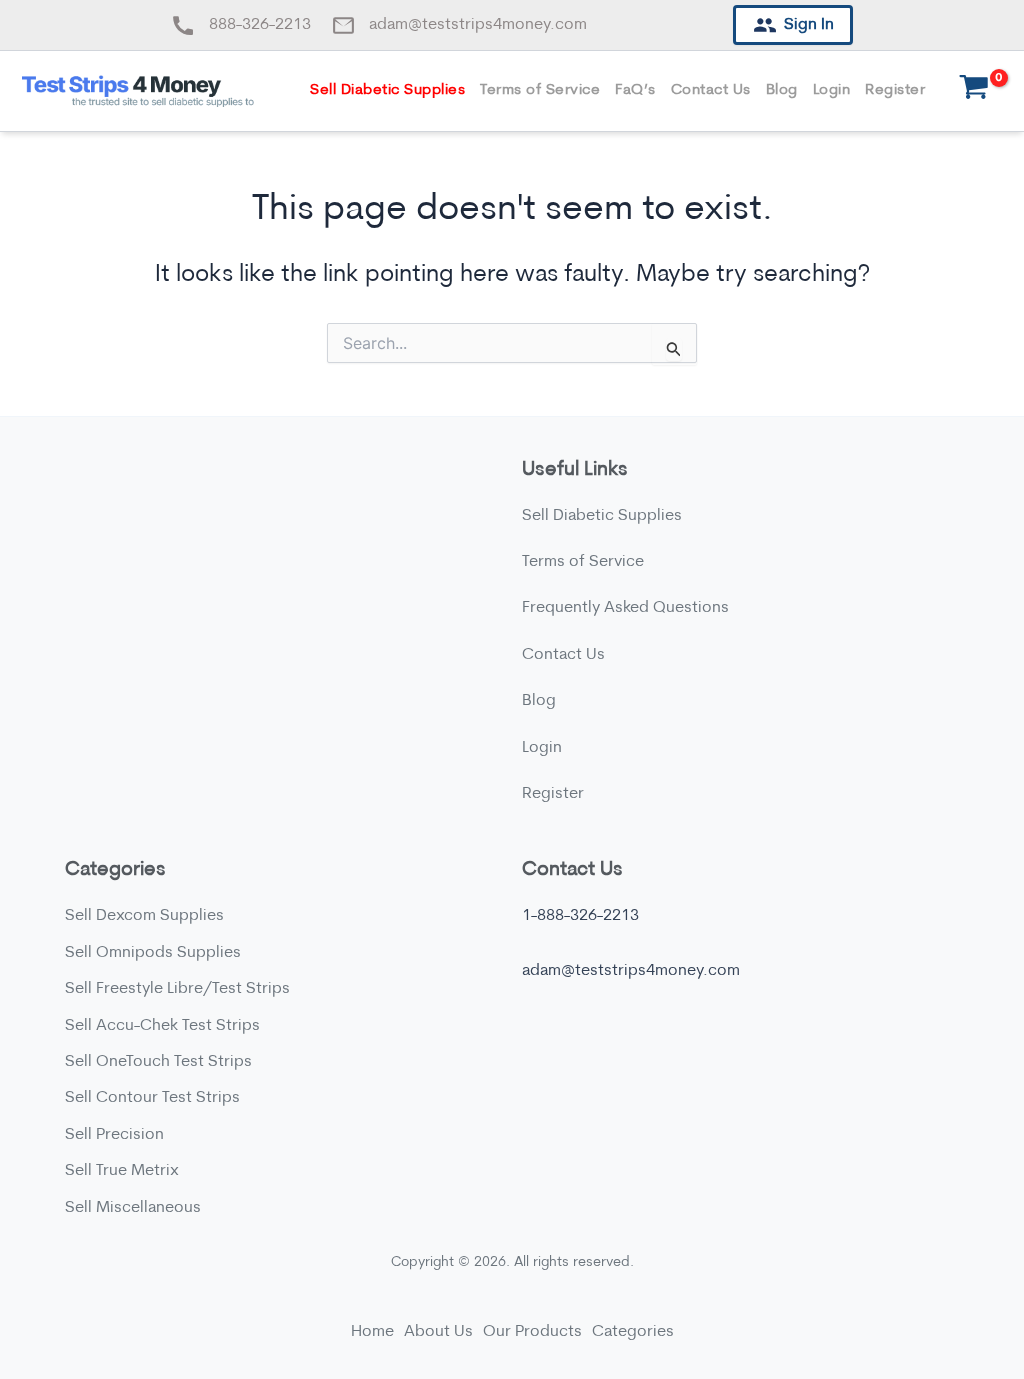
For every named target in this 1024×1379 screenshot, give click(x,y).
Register (895, 90)
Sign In (808, 25)
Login (832, 90)
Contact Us (711, 90)
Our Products (532, 1332)
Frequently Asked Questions (625, 608)
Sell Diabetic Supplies (387, 90)
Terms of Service (540, 90)
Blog (782, 90)
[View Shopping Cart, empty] (973, 91)
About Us (438, 1332)
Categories (633, 1332)
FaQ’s (635, 90)
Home (372, 1332)
